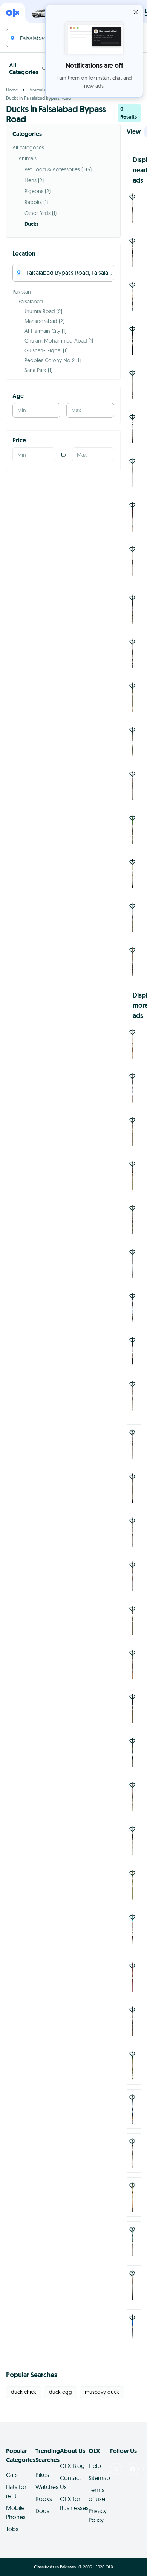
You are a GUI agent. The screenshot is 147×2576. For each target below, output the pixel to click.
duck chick (24, 2392)
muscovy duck (102, 2392)
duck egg (60, 2392)
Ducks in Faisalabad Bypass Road (38, 98)
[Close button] (136, 12)
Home (12, 90)
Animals (37, 90)
